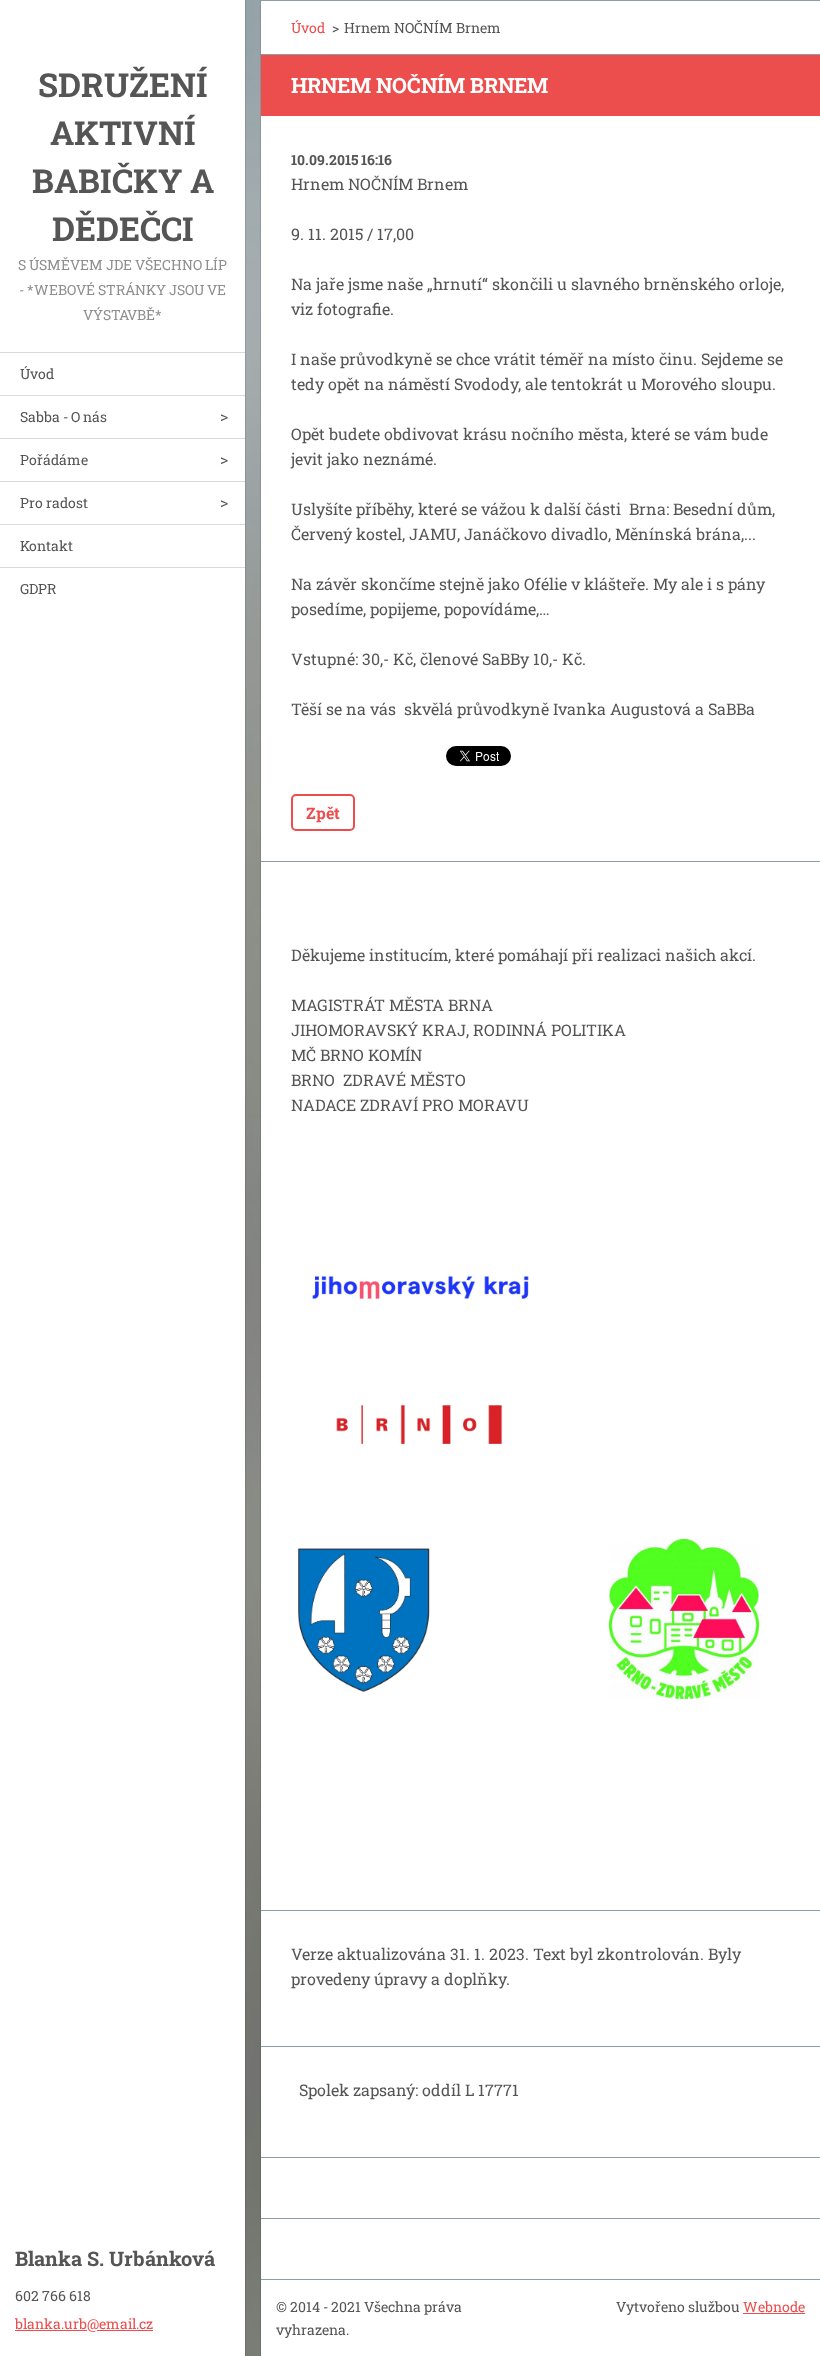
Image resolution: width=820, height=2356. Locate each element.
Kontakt (46, 545)
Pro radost (54, 502)
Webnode (774, 2306)
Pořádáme (54, 459)
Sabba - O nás (63, 416)
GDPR (38, 588)
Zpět (323, 812)
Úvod (37, 373)
